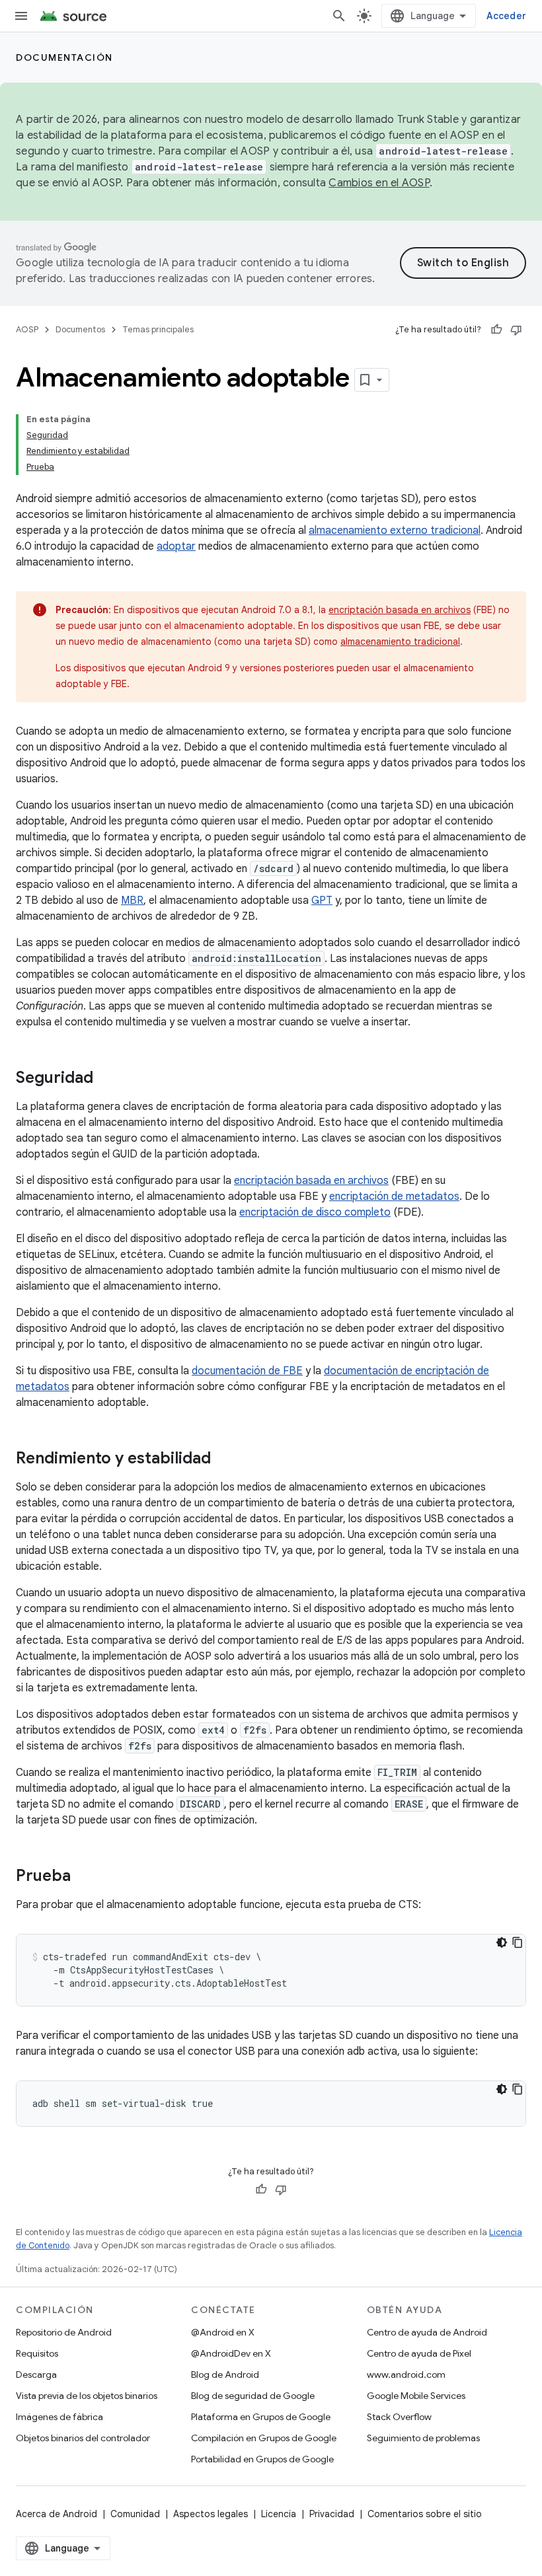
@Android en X (223, 2332)
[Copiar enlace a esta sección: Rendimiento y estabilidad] (224, 1459)
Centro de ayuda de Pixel (419, 2353)
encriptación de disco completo (315, 1212)
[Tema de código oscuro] (502, 1942)
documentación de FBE (247, 1371)
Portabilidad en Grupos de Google (262, 2459)
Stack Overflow (399, 2417)
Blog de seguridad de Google (253, 2396)
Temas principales (158, 329)
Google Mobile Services (416, 2396)
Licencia (279, 2514)
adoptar (176, 546)
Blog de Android (225, 2374)
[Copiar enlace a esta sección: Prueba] (84, 1877)
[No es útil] (516, 330)
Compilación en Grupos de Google (264, 2438)
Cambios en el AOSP (379, 183)
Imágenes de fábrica (59, 2417)
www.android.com (406, 2374)
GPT (322, 901)
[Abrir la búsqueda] (339, 16)
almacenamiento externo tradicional (395, 531)
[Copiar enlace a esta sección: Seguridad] (106, 1079)
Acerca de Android (57, 2514)
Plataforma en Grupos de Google (261, 2417)
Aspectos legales (211, 2514)
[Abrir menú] (21, 16)
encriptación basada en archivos (400, 610)
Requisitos (37, 2353)
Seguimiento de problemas (423, 2438)
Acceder (506, 16)
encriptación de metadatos (394, 1196)
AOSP (27, 329)
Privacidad (332, 2514)
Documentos (80, 329)
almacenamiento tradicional (400, 642)
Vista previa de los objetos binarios (87, 2396)
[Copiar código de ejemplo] (518, 1942)
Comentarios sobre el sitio (425, 2514)
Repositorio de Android (64, 2332)
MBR (132, 901)
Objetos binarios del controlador (83, 2438)
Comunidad (135, 2514)
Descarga (36, 2374)
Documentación (64, 57)
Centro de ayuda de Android (427, 2332)
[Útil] (496, 330)
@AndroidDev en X (231, 2353)
